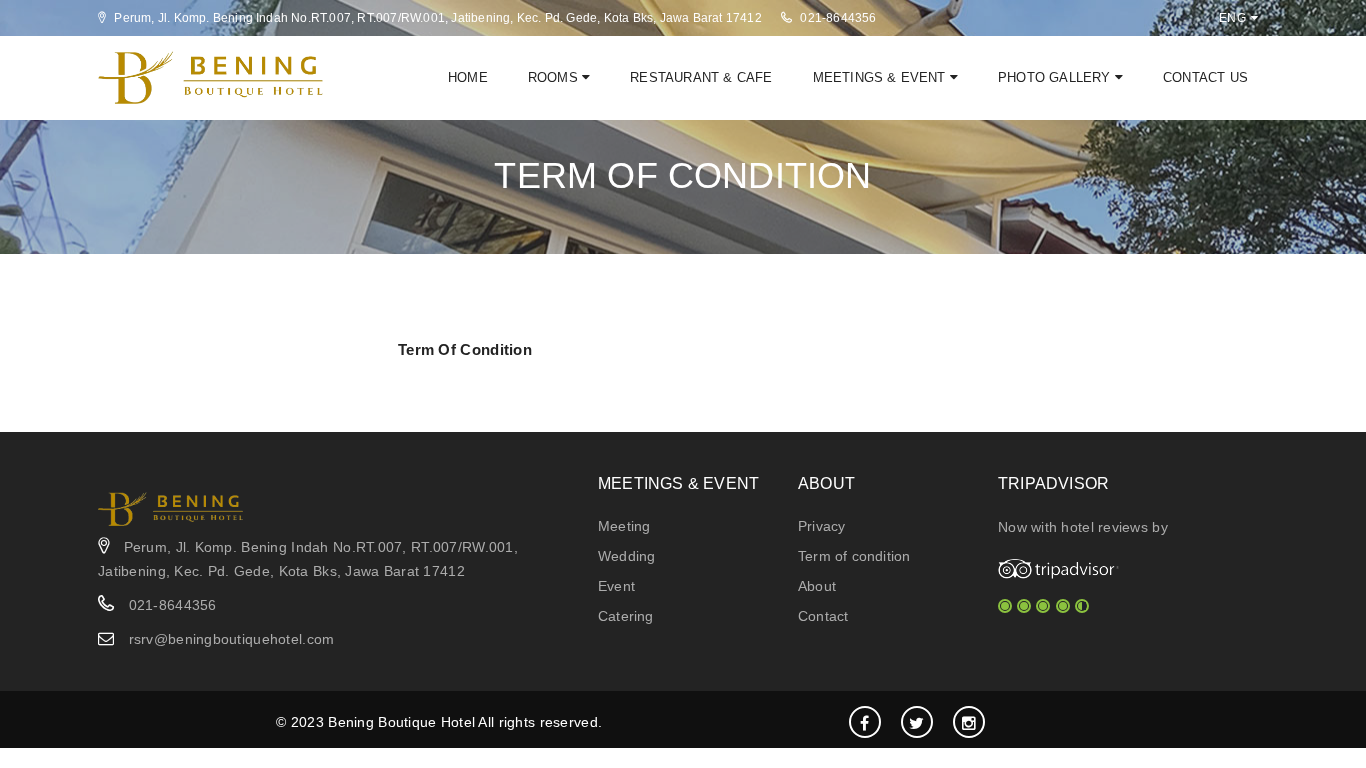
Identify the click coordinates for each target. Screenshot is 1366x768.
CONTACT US (1205, 77)
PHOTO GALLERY (1056, 77)
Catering (626, 616)
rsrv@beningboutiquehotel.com (232, 639)
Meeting (624, 526)
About (817, 586)
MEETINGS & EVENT (881, 77)
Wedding (626, 556)
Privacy (821, 526)
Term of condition (854, 556)
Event (616, 586)
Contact (823, 616)
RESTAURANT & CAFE (701, 77)
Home (468, 77)
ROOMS (555, 77)
